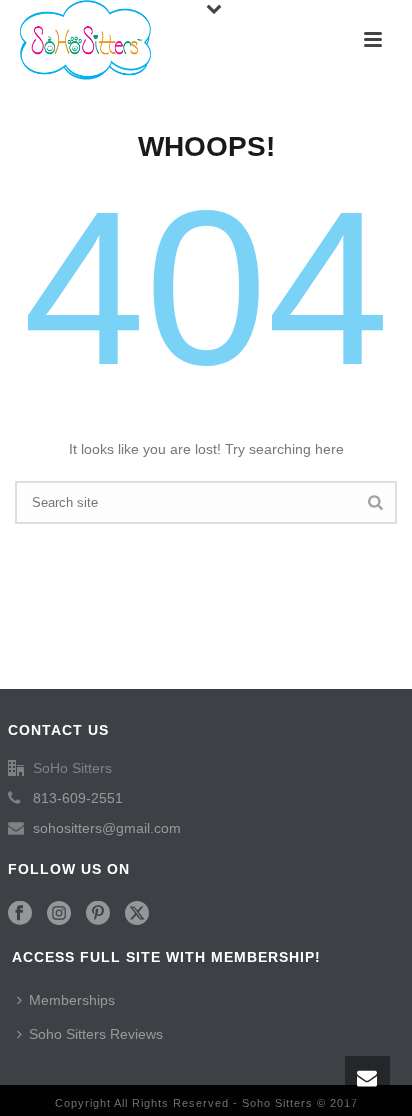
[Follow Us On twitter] (137, 914)
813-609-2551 (78, 798)
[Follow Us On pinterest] (98, 914)
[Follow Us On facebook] (20, 914)
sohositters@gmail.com (107, 828)
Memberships (72, 1000)
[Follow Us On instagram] (59, 914)
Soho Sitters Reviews (96, 1034)
